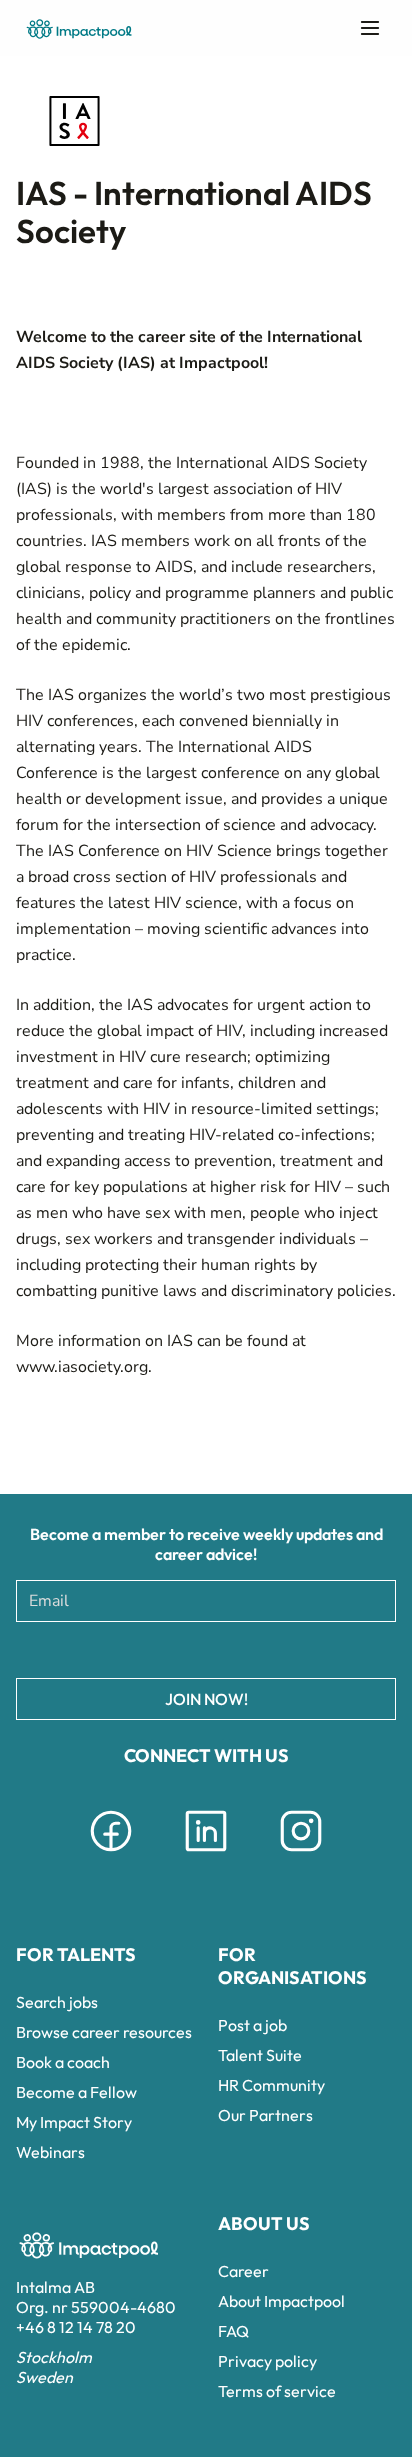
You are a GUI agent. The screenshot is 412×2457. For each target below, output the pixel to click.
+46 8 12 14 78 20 (76, 2327)
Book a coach (63, 2062)
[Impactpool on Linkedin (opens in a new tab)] (206, 1855)
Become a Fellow (76, 2092)
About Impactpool (281, 2301)
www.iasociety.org (82, 1367)
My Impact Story (74, 2122)
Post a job (252, 2025)
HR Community (271, 2085)
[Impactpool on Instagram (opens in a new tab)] (301, 1855)
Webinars (50, 2152)
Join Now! (206, 1699)
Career (243, 2271)
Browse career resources (104, 2032)
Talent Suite (260, 2055)
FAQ (233, 2331)
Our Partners (265, 2115)
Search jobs (57, 2002)
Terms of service (277, 2391)
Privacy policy (267, 2361)
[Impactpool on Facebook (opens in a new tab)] (111, 1855)
